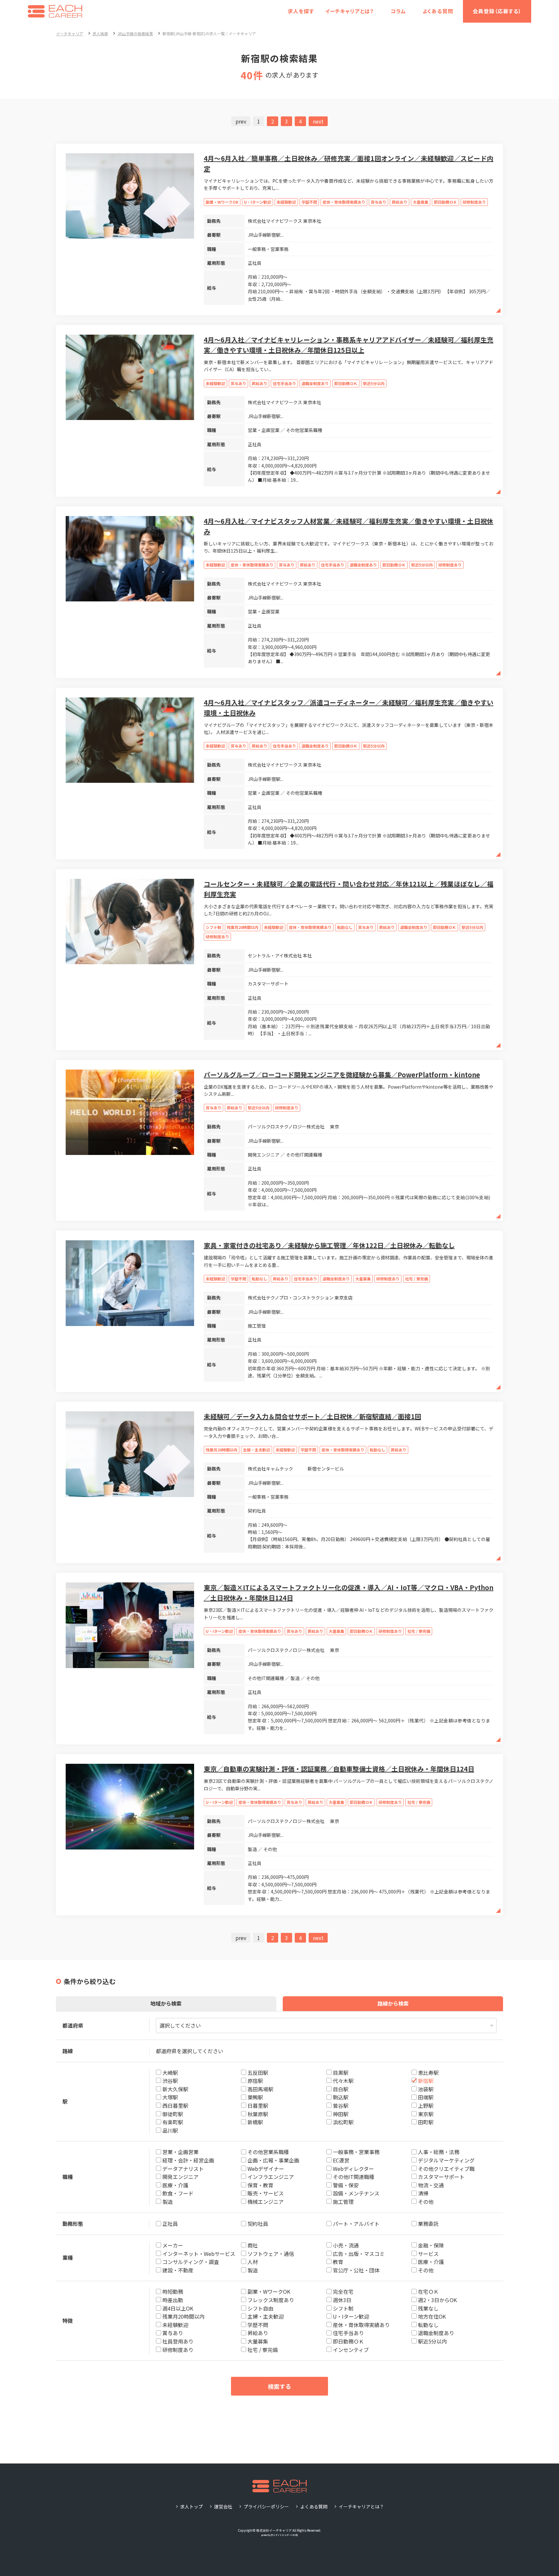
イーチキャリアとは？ (350, 11)
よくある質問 (438, 11)
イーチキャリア (70, 33)
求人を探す (301, 11)
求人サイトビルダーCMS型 (284, 2535)
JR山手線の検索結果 (135, 33)
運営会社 (223, 2506)
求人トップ (192, 2506)
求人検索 (100, 33)
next (318, 121)
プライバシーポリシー (266, 2506)
